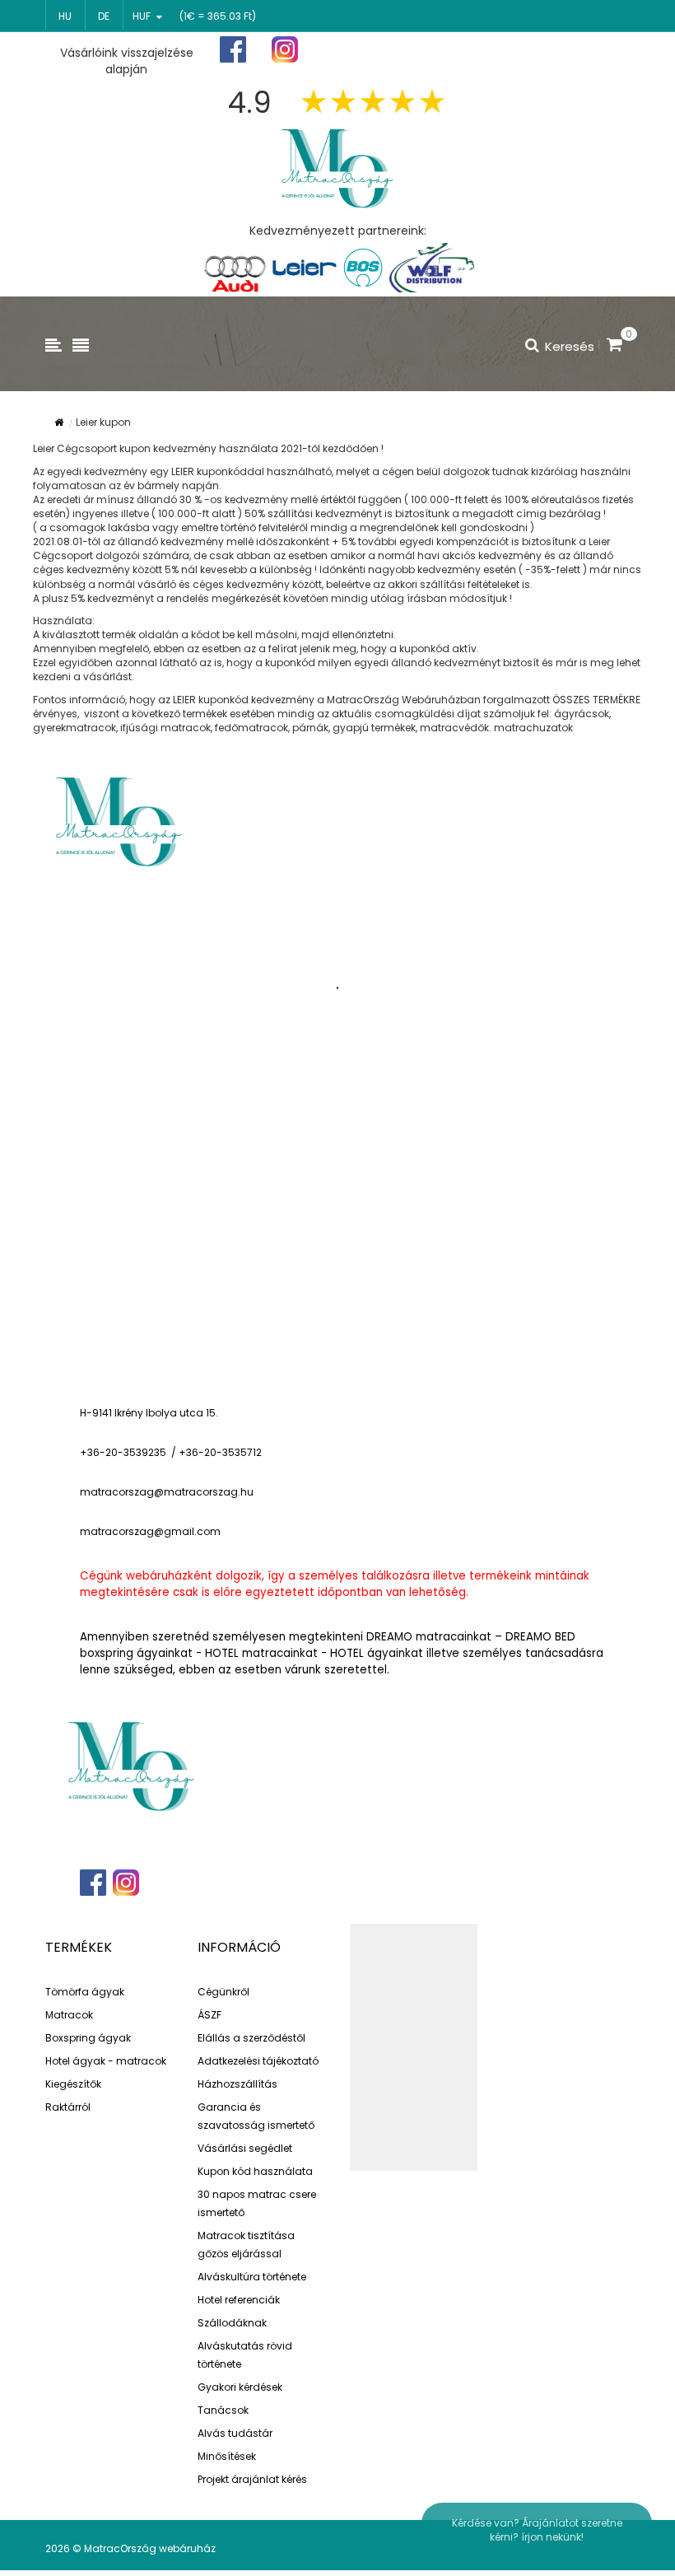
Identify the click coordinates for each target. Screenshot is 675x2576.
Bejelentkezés (583, 50)
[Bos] (363, 268)
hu (65, 16)
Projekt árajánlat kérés (252, 2479)
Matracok (69, 2015)
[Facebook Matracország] (233, 50)
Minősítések (227, 2456)
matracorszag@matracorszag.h (163, 1492)
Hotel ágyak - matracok (106, 2061)
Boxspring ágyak (88, 2038)
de (104, 16)
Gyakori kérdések (240, 2387)
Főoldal (384, 50)
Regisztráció (477, 51)
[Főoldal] (337, 167)
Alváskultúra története (252, 2277)
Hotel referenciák (239, 2300)
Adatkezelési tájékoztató (258, 2061)
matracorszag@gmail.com (150, 1531)
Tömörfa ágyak (85, 1992)
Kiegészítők (73, 2084)
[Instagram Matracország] (285, 50)
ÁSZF (209, 2015)
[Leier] (303, 268)
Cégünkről (223, 1992)
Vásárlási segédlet (245, 2148)
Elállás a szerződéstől (251, 2038)
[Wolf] (432, 268)
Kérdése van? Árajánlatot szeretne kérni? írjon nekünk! (537, 2530)
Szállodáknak (232, 2323)
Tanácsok (223, 2410)
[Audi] (235, 268)
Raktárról (68, 2107)
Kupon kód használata (255, 2171)
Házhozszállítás (237, 2084)
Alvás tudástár (235, 2433)
